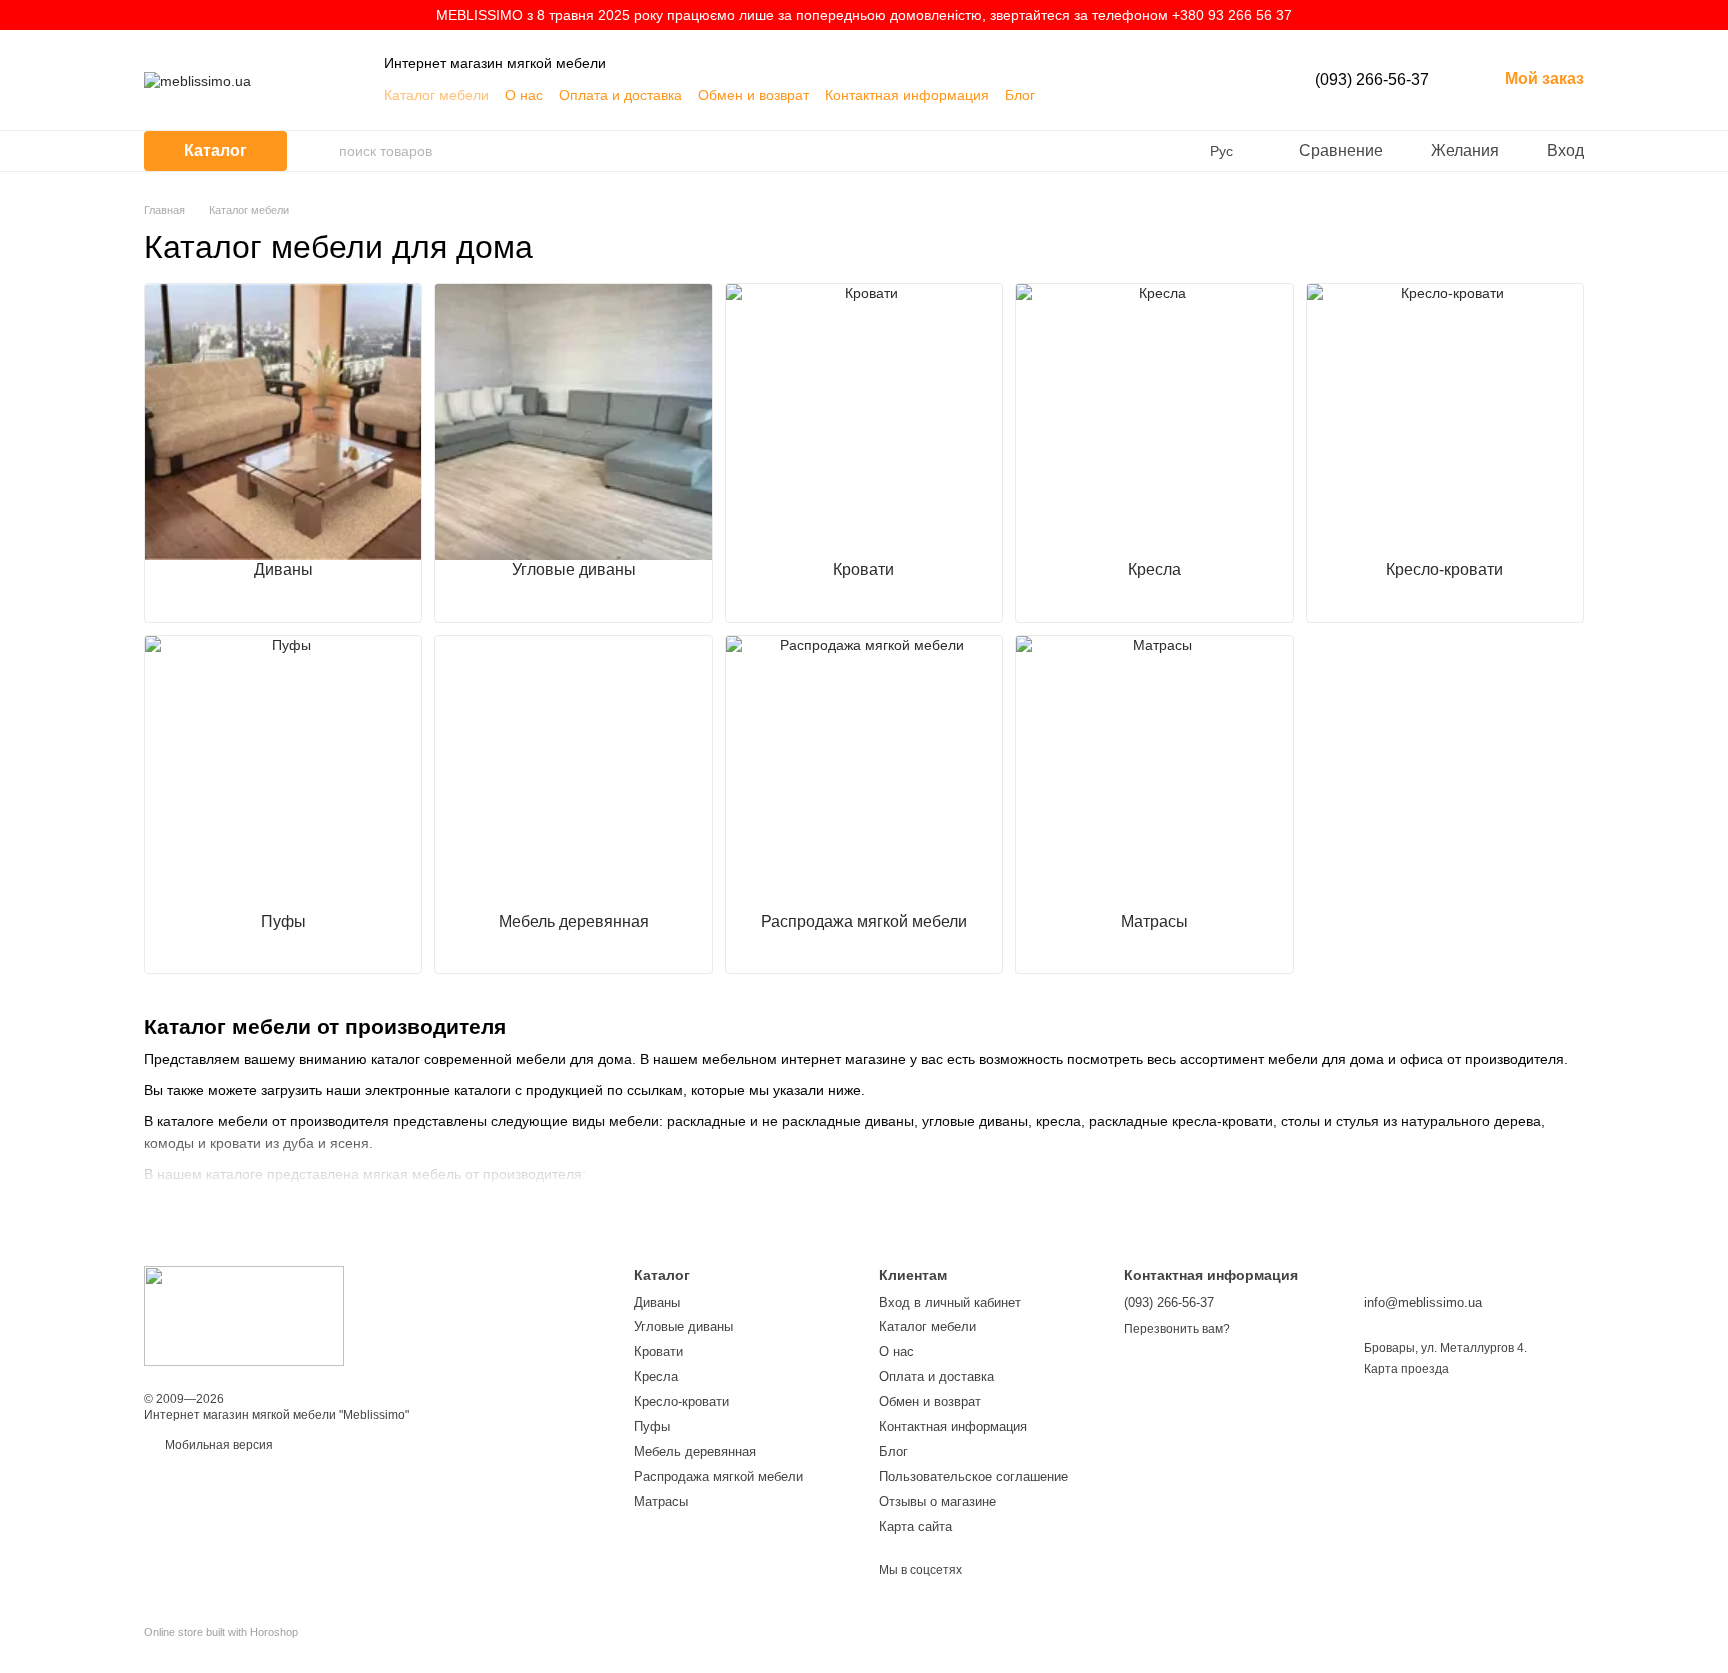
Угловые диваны (683, 1326)
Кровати (658, 1351)
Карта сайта (915, 1526)
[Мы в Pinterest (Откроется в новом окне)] (1219, 95)
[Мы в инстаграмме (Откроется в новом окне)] (1195, 95)
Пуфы (652, 1426)
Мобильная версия (217, 1445)
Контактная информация (907, 95)
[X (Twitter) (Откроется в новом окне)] (1171, 95)
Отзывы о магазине (937, 1501)
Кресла (656, 1376)
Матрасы (661, 1501)
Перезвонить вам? (1177, 1329)
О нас (524, 95)
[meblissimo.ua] (244, 1316)
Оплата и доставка (620, 95)
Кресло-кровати (681, 1401)
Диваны (657, 1302)
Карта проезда (1406, 1369)
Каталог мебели (436, 95)
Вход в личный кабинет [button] (950, 1302)
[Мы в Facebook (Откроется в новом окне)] (1147, 95)
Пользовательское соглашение (973, 1476)
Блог (1020, 95)
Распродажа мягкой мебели (718, 1476)
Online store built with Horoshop (221, 1632)
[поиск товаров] (323, 151)
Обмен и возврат (753, 95)
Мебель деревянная (695, 1451)
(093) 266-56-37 (1372, 79)
